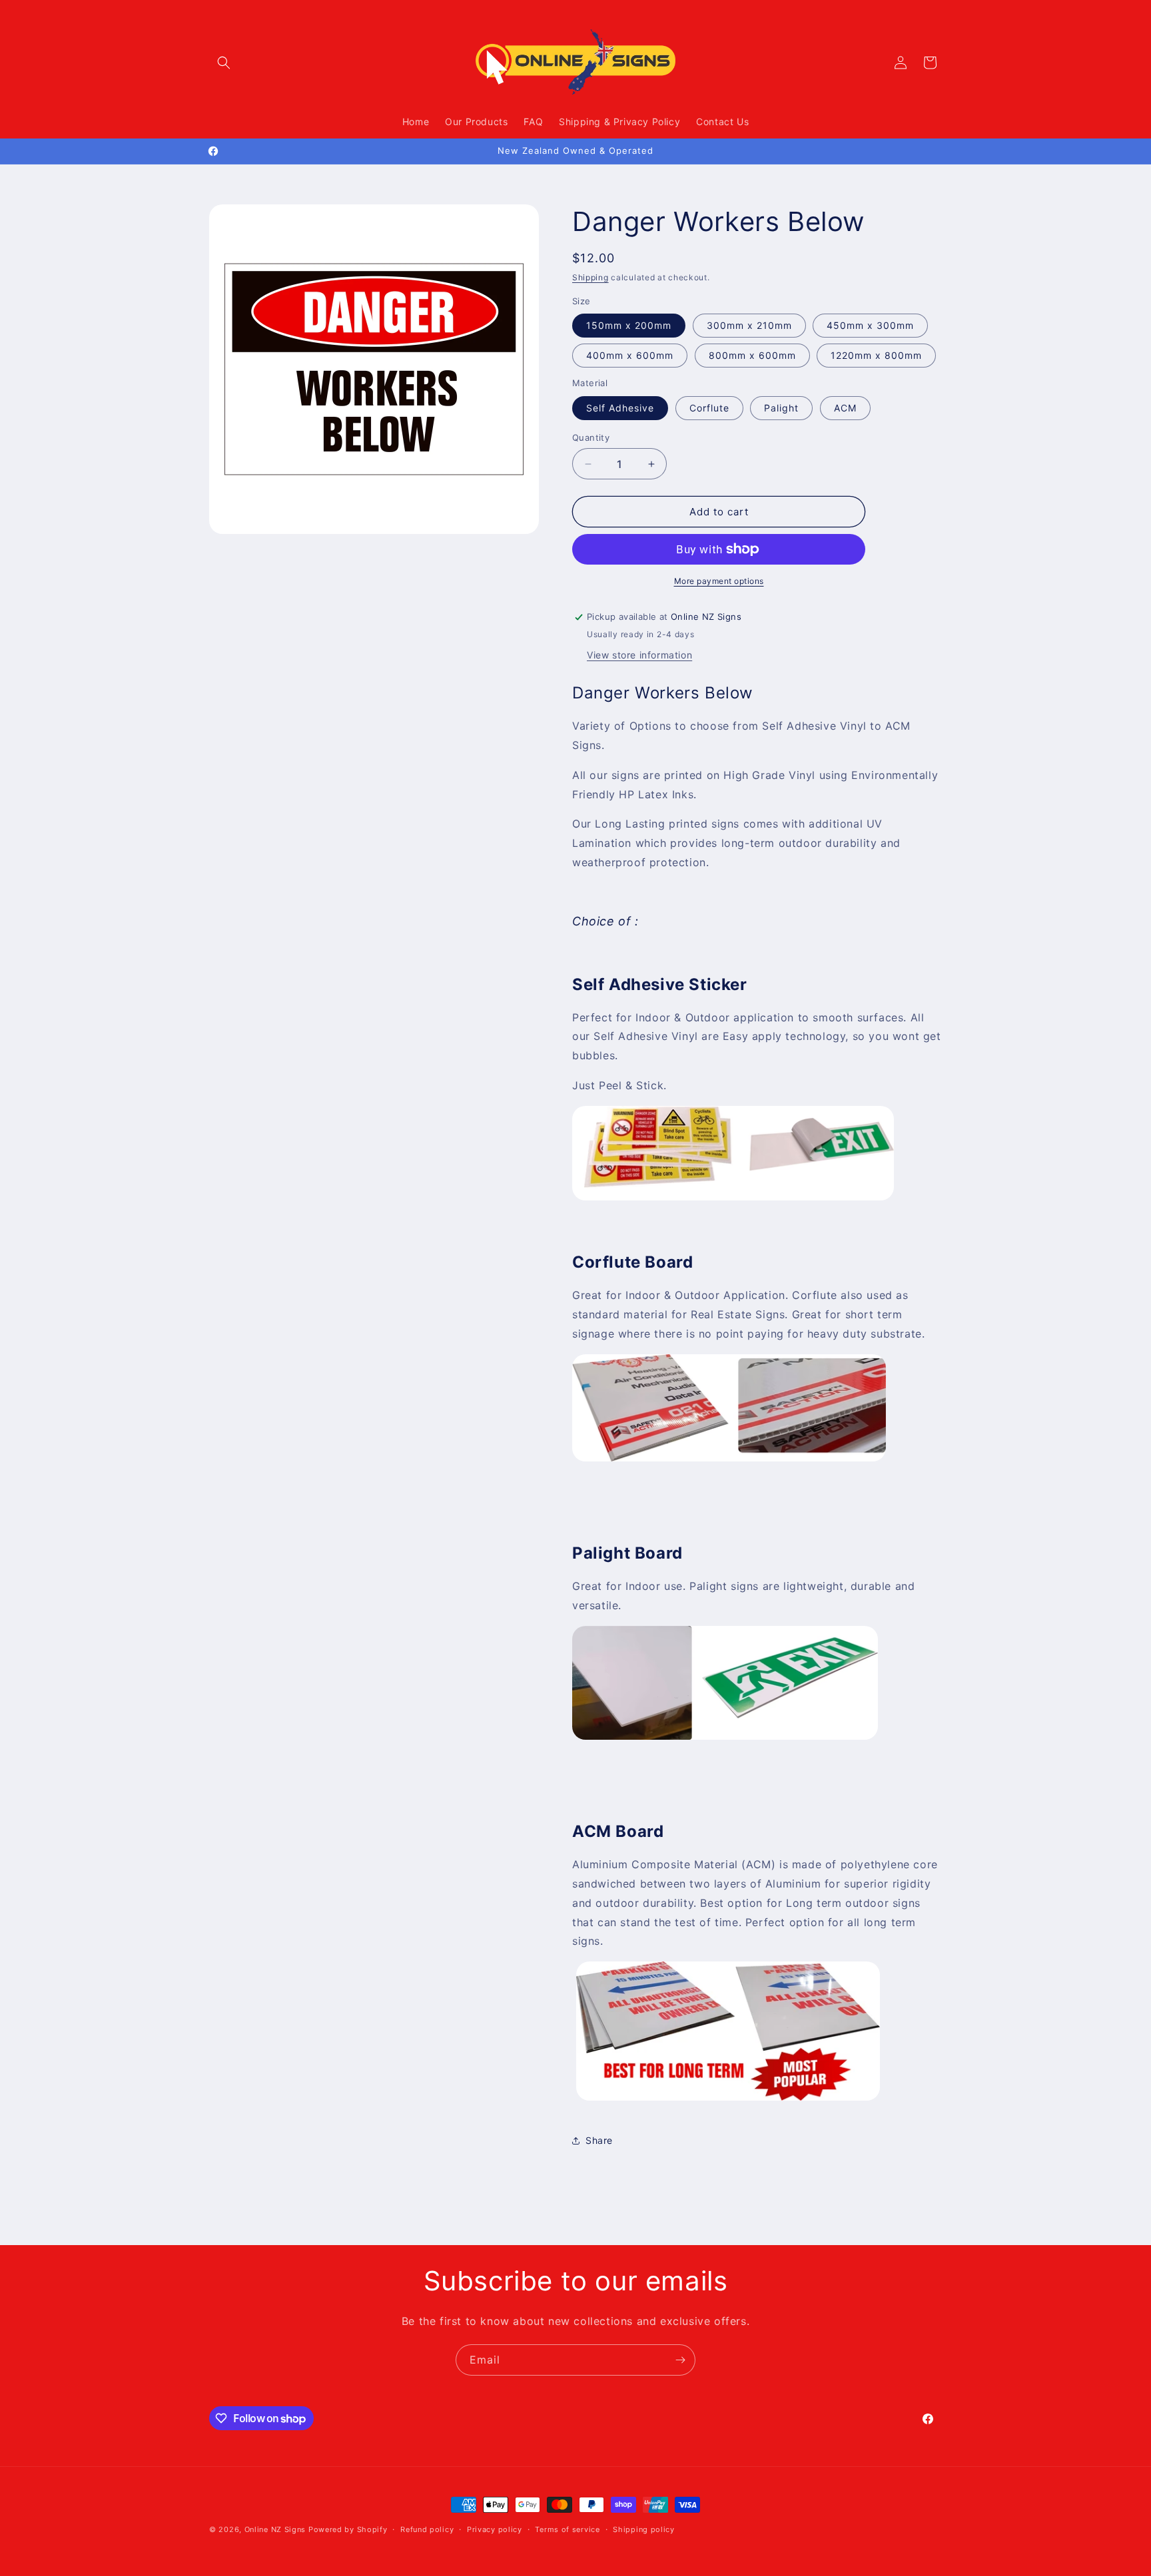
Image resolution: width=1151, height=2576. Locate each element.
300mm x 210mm (749, 325)
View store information (639, 655)
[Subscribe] (680, 2360)
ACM (845, 408)
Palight (781, 408)
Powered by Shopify (348, 2529)
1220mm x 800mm (876, 355)
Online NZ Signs (275, 2529)
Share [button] (599, 2140)
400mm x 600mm (630, 355)
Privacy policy (495, 2529)
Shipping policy (644, 2529)
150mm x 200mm (629, 325)
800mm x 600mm (752, 355)
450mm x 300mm (870, 325)
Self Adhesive (620, 408)
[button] (224, 63)
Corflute (709, 408)
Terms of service (567, 2529)
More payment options (719, 581)
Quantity (591, 437)
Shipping (590, 277)
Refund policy (427, 2529)
